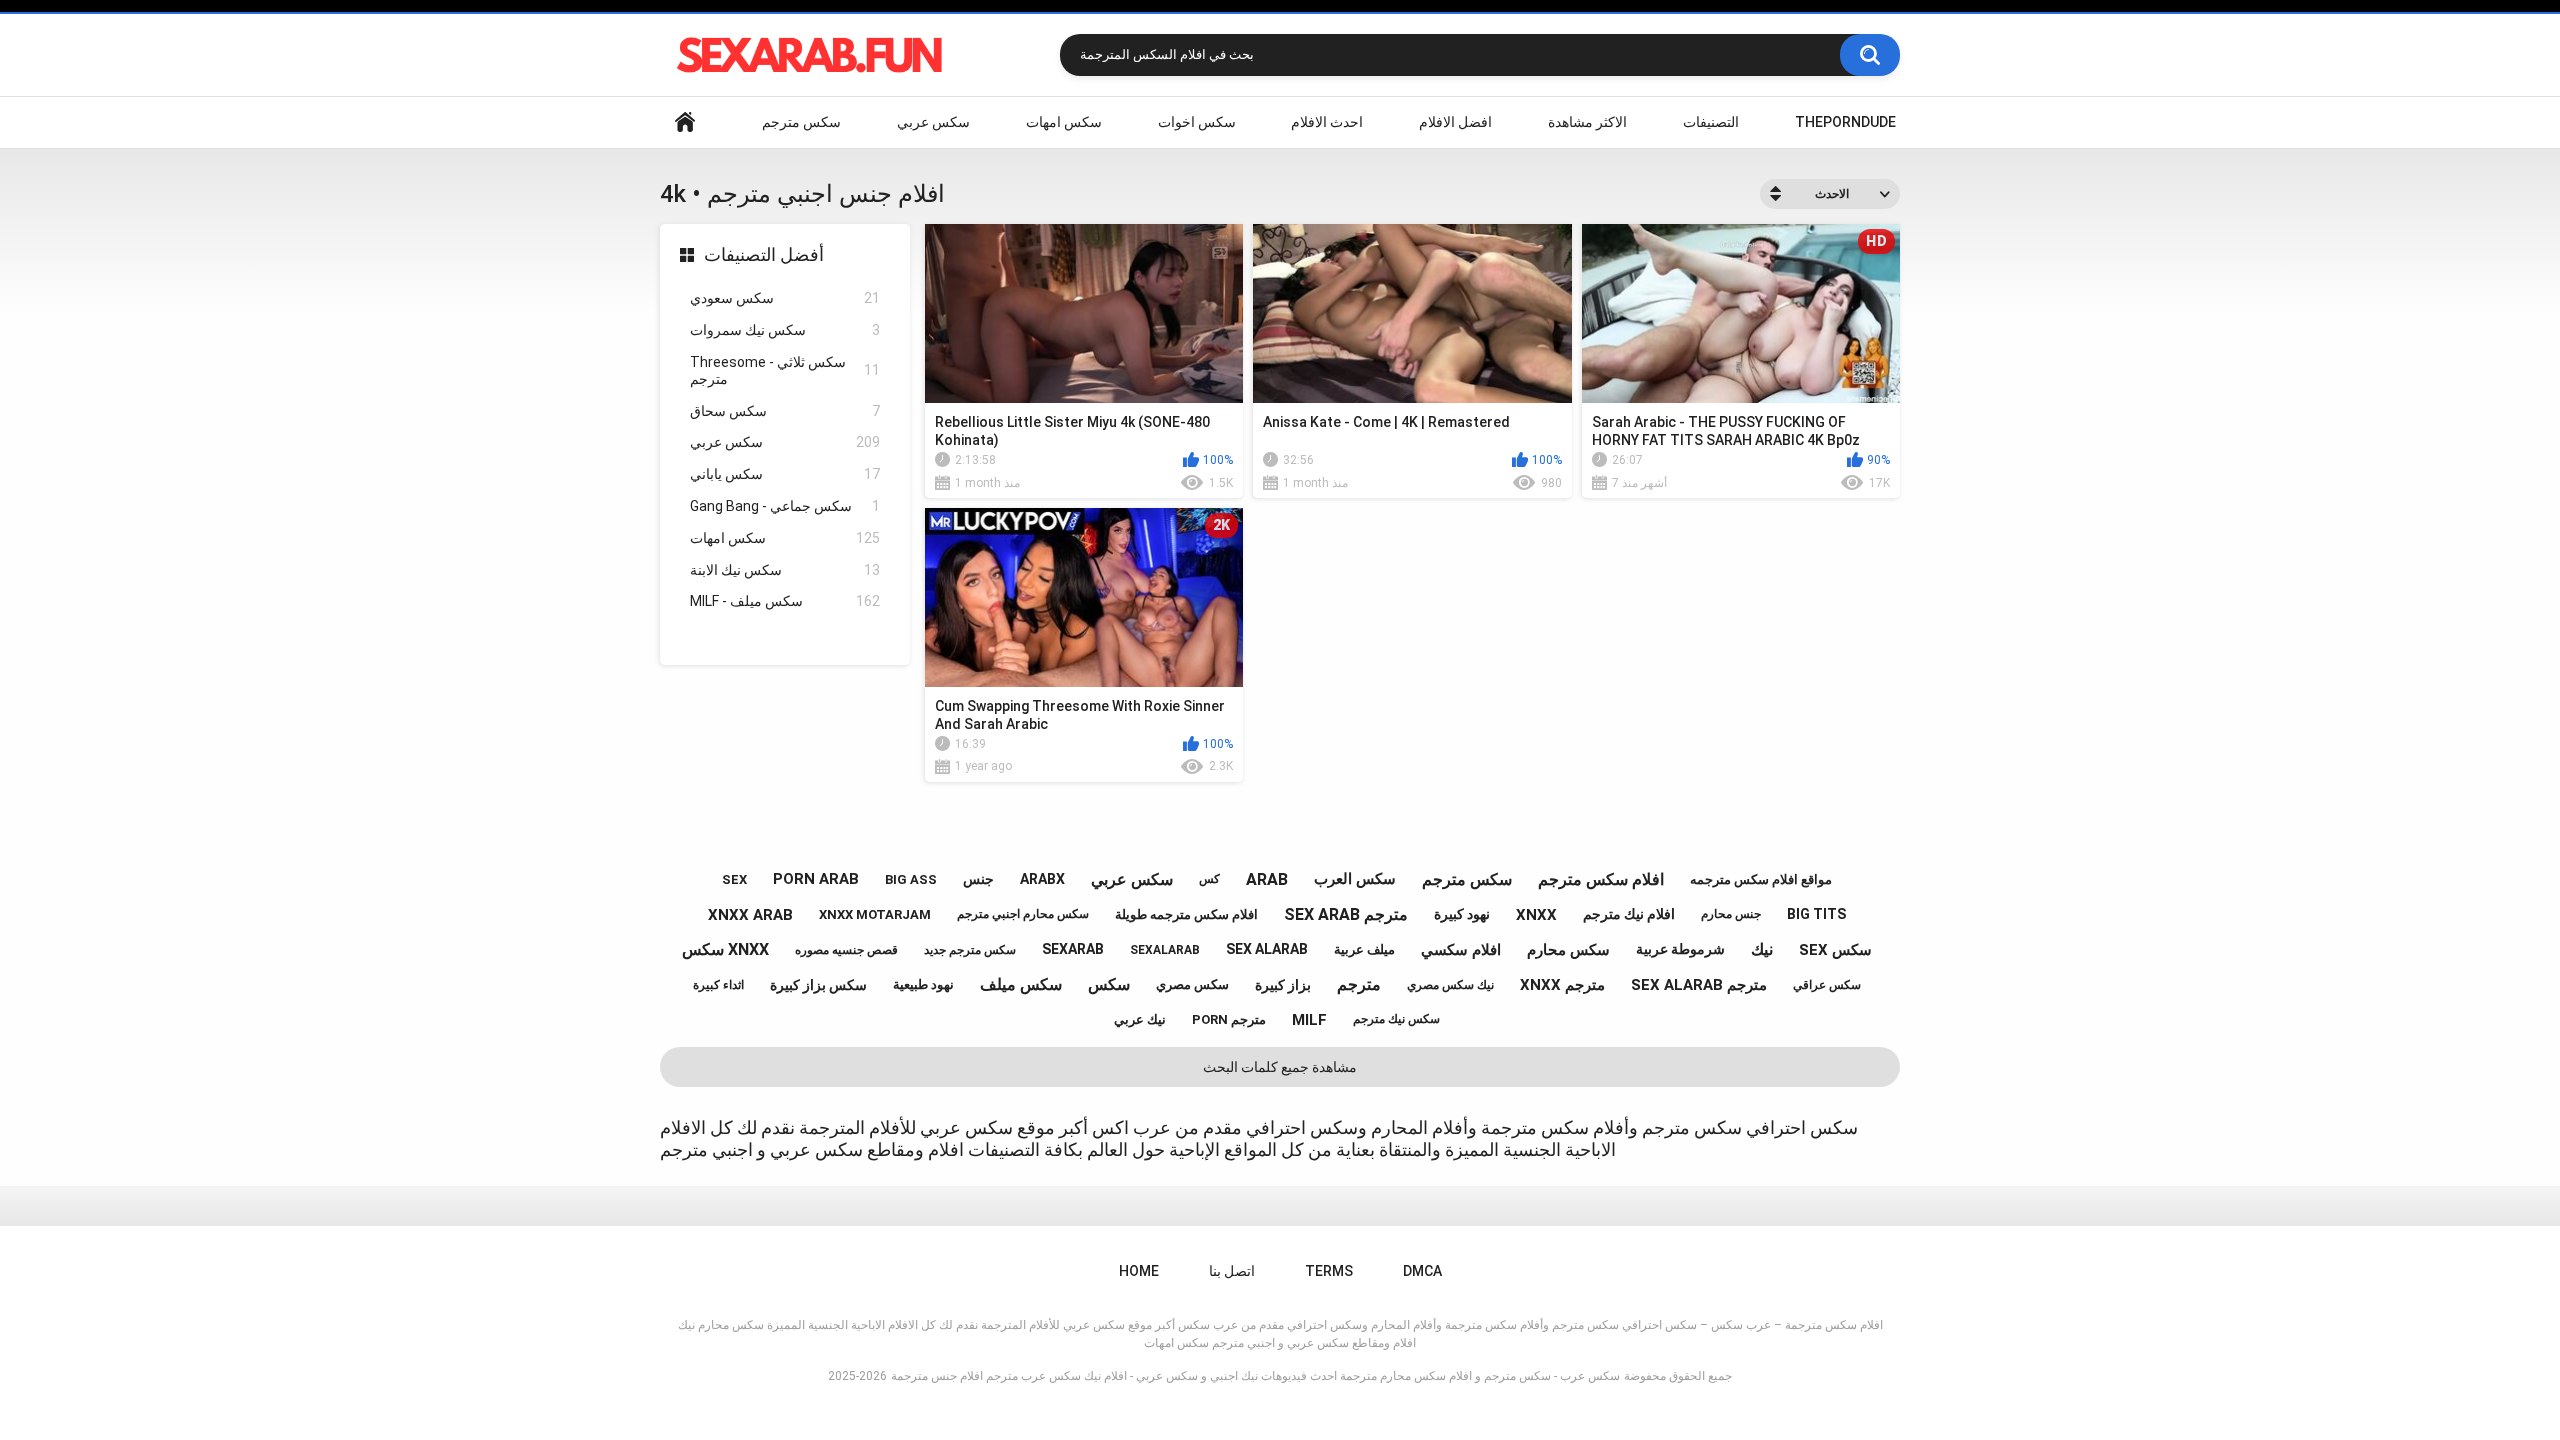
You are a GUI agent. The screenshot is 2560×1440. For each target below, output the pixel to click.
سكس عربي (933, 122)
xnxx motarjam (875, 914)
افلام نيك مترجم (1629, 914)
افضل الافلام (1455, 122)
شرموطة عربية (1680, 949)
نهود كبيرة (1462, 914)
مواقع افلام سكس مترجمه (1761, 879)
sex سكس (1835, 950)
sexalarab (1165, 950)
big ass (911, 879)
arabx (1042, 879)
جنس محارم (1731, 914)
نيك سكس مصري (1450, 985)
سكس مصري (1192, 984)
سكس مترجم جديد (970, 950)
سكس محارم (1568, 950)
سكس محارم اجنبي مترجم (1023, 914)
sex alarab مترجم (1699, 985)
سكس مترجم (801, 122)
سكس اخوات (1197, 122)
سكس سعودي (785, 298)
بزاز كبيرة (1283, 985)
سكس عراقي (1827, 985)
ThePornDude (1845, 122)
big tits (1816, 914)
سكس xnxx (725, 949)
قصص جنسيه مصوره (846, 950)
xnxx (1536, 915)
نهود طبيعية (923, 984)
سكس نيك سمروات (785, 330)
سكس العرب (1355, 879)
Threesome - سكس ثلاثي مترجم (785, 370)
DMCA (1422, 1271)
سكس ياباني (785, 474)
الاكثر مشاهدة (1587, 122)
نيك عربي (1140, 1019)
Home (685, 122)
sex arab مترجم (1346, 914)
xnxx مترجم (1562, 985)
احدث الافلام (1327, 122)
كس (1209, 879)
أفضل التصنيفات (764, 254)
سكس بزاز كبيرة (818, 985)
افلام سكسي (1461, 950)
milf (1309, 1020)
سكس (1109, 984)
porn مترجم (1229, 1019)
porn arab (816, 879)
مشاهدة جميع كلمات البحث (1280, 1067)
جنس (978, 879)
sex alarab (1267, 949)
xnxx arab (750, 915)
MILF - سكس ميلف (785, 601)
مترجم (1359, 984)
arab (1267, 879)
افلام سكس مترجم (1601, 879)
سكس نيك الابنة (785, 570)
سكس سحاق (785, 411)
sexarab (1073, 949)
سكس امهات (1064, 122)
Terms (1329, 1271)
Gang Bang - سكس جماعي (785, 506)
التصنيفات (1711, 122)
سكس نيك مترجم (1396, 1019)
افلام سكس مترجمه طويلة (1186, 914)
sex (734, 879)
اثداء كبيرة (718, 985)
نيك (1762, 949)
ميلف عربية (1364, 949)
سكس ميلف (1021, 984)
